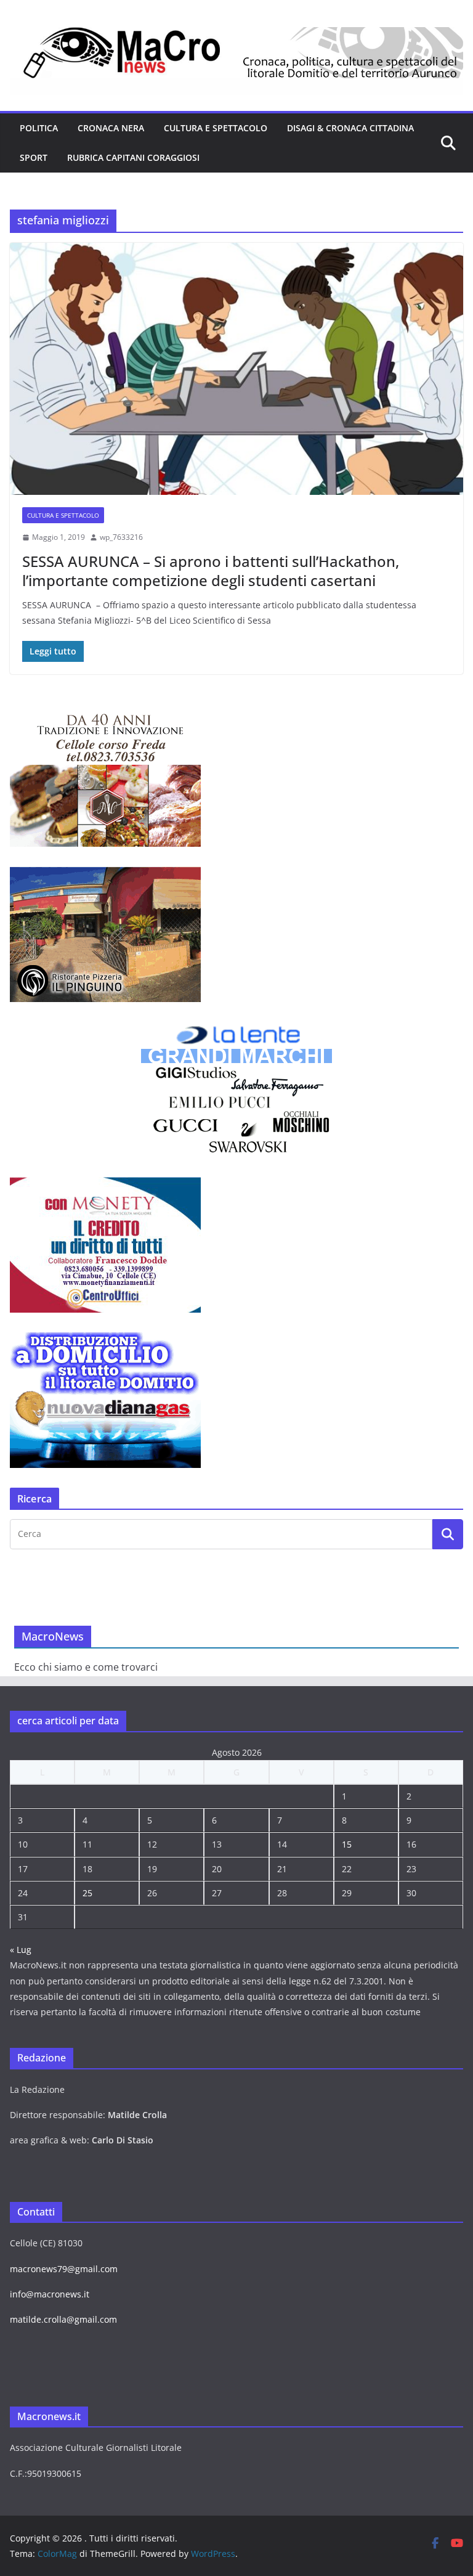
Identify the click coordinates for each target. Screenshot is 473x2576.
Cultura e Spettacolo (216, 128)
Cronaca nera (111, 128)
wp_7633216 (121, 537)
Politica (39, 128)
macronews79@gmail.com (64, 2269)
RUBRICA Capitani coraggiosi (133, 157)
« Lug (21, 1950)
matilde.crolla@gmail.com (63, 2319)
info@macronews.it (50, 2294)
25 (87, 1893)
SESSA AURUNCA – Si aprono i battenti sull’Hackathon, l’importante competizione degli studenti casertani (211, 571)
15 (347, 1844)
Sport (34, 157)
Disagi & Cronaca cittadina (350, 128)
